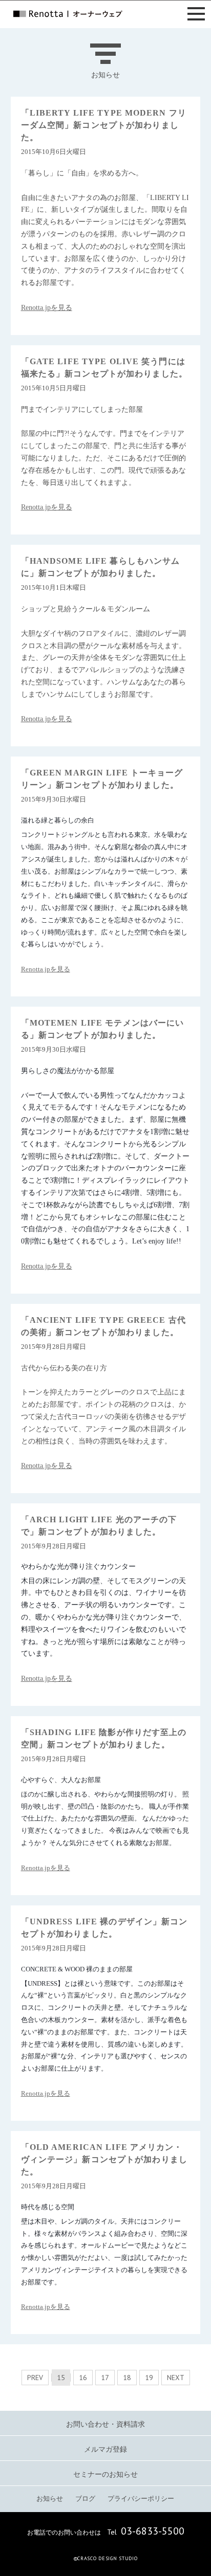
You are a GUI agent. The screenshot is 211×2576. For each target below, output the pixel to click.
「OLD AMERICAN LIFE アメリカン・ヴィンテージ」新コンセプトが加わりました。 (104, 2159)
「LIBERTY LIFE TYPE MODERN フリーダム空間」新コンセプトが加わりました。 (104, 125)
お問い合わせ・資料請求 (105, 2424)
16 (83, 2378)
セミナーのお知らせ (105, 2474)
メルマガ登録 (105, 2449)
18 (127, 2378)
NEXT (176, 2378)
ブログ (85, 2499)
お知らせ (50, 2499)
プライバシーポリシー (141, 2499)
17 (105, 2378)
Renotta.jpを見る (47, 308)
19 (149, 2378)
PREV (35, 2378)
